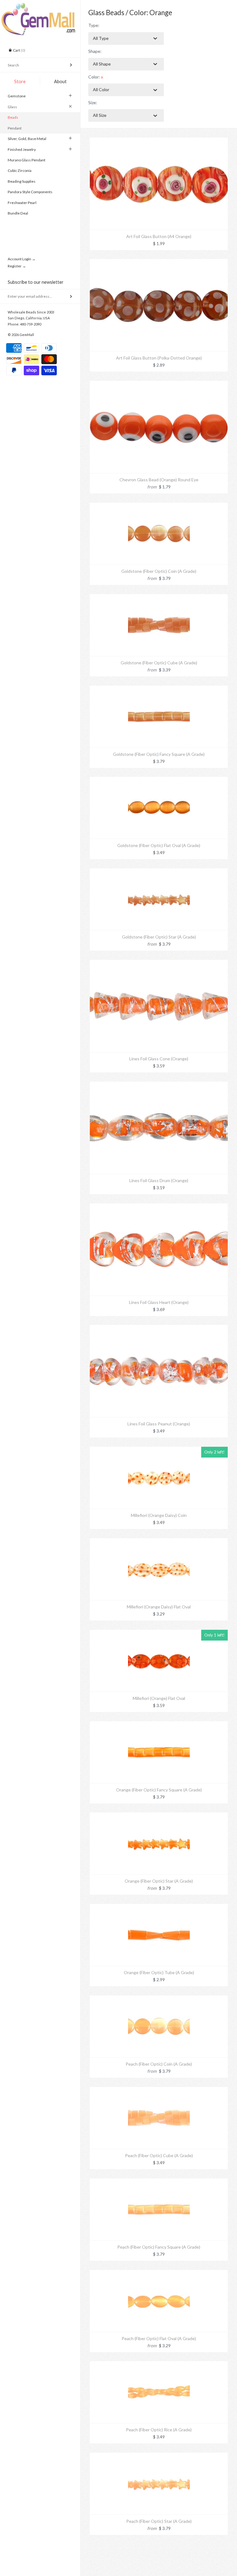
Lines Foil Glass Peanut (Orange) (159, 1424)
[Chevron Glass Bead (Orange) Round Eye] (159, 384)
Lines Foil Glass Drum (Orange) (159, 1180)
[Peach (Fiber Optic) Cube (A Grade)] (159, 2090)
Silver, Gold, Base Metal (27, 139)
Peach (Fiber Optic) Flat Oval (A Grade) (159, 2338)
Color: (96, 77)
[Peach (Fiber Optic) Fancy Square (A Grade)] (159, 2182)
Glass (12, 107)
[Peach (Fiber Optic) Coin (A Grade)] (159, 1999)
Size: (93, 102)
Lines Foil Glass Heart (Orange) (159, 1302)
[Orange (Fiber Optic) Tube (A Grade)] (159, 1907)
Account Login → (22, 259)
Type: (94, 25)
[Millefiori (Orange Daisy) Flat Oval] (159, 1541)
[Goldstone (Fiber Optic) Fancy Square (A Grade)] (159, 689)
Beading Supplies (22, 181)
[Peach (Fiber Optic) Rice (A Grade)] (159, 2364)
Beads (13, 117)
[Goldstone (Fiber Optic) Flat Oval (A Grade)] (159, 780)
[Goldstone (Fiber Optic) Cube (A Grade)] (159, 597)
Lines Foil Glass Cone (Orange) (159, 1059)
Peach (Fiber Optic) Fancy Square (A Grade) (159, 2247)
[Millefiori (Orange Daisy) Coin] (159, 1450)
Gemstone (17, 96)
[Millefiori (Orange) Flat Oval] (159, 1633)
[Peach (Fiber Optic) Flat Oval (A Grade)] (159, 2273)
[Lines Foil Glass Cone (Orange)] (159, 963)
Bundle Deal (18, 213)
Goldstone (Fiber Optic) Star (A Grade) (159, 937)
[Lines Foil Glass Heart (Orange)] (159, 1207)
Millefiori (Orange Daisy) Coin (159, 1515)
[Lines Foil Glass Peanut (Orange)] (159, 1328)
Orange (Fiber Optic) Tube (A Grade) (159, 1972)
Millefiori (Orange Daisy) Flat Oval (159, 1607)
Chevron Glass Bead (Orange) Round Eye (159, 480)
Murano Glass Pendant (27, 160)
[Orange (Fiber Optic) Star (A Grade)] (159, 1816)
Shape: (95, 51)
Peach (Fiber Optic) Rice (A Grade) (159, 2430)
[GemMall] (40, 6)
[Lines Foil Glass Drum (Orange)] (159, 1085)
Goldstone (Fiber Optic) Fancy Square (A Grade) (159, 754)
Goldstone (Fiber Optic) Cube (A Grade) (159, 663)
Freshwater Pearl (22, 203)
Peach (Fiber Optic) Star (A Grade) (159, 2521)
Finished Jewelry (22, 149)
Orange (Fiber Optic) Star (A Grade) (159, 1881)
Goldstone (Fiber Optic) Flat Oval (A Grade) (159, 845)
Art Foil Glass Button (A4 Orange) (159, 236)
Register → (17, 266)
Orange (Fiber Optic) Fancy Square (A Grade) (159, 1790)
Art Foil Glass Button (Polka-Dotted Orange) (159, 358)
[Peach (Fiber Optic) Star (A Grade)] (159, 2456)
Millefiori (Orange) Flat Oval (159, 1698)
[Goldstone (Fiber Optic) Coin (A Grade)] (159, 506)
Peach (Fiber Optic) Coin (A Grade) (159, 2064)
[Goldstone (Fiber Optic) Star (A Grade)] (159, 872)
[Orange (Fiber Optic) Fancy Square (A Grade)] (159, 1724)
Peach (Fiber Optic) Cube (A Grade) (159, 2155)
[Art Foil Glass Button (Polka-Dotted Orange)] (159, 262)
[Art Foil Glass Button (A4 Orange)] (159, 141)
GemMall (27, 335)
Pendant (15, 128)
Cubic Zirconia (20, 170)
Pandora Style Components (30, 192)
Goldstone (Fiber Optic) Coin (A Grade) (159, 571)
